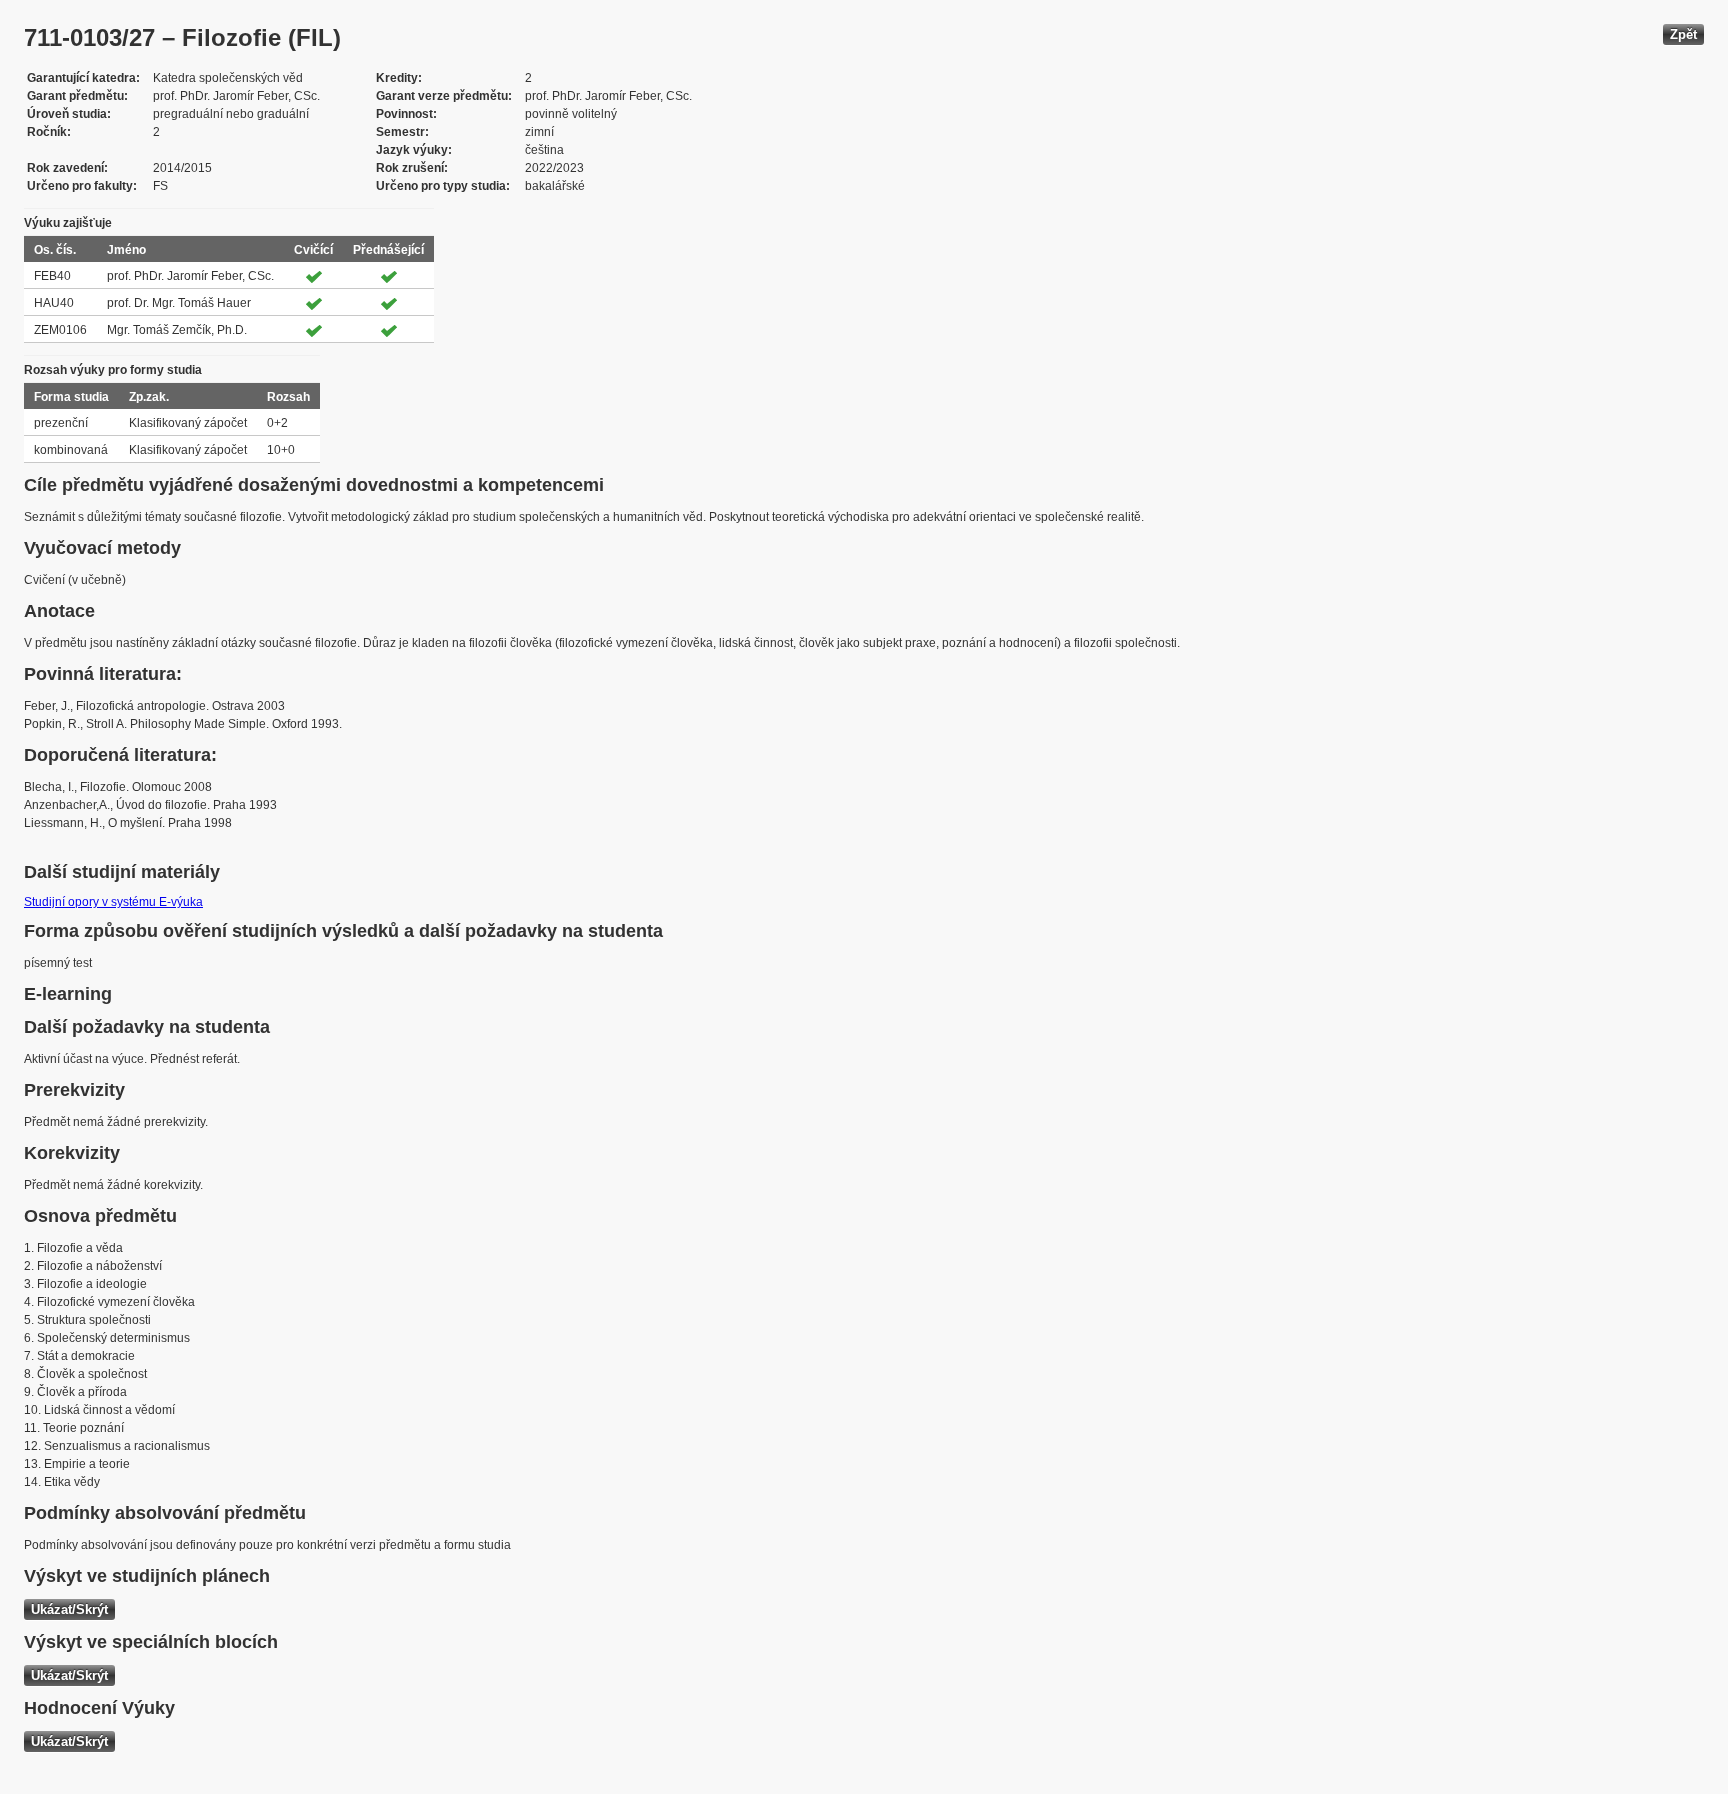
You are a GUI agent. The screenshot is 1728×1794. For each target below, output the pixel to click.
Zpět (1683, 34)
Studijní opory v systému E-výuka (113, 902)
